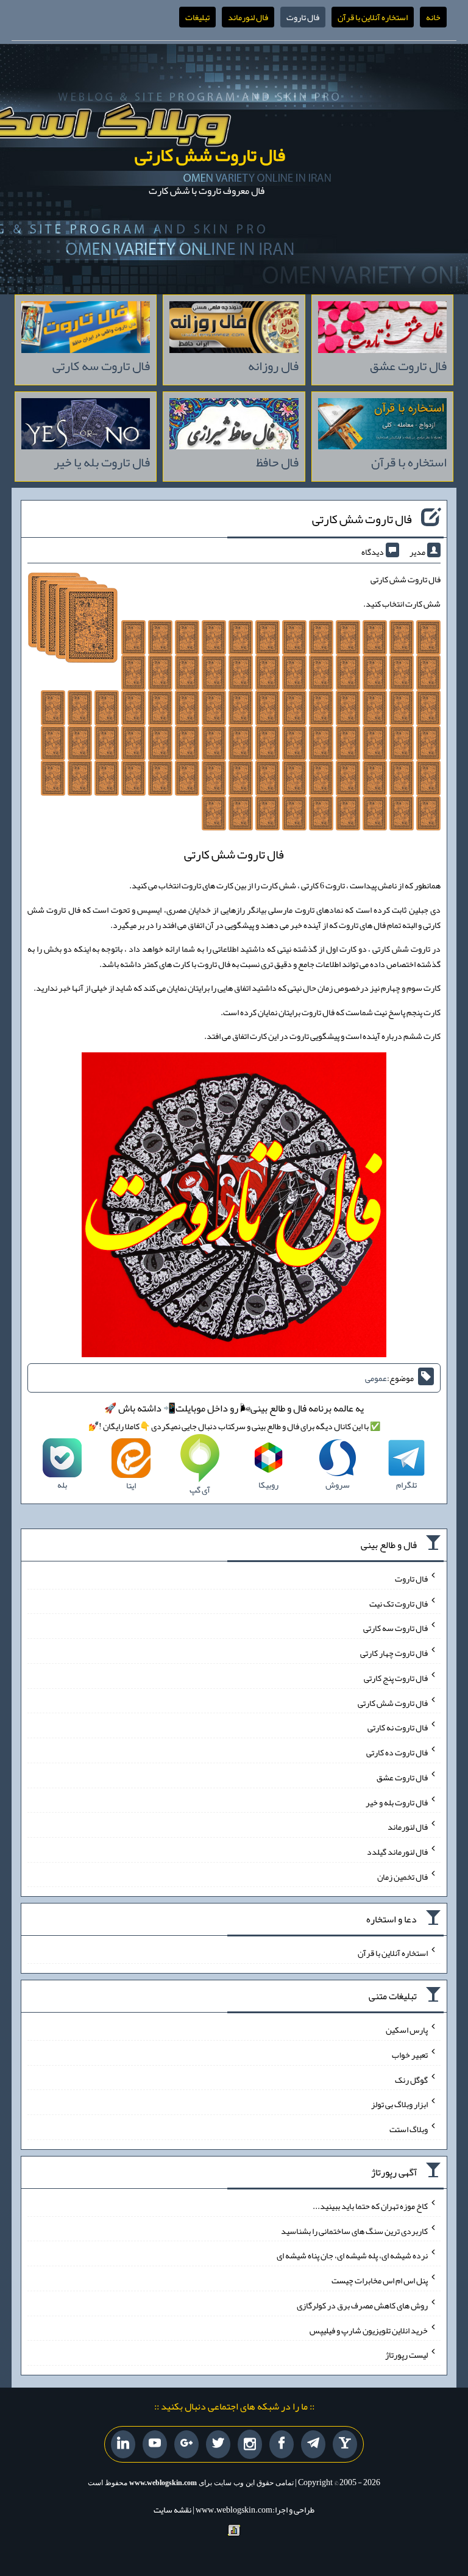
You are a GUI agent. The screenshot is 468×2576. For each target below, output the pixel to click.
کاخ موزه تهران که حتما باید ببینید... (370, 2206)
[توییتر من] (218, 2444)
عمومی (376, 1378)
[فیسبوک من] (282, 2444)
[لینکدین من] (123, 2444)
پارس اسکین (407, 2030)
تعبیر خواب (410, 2055)
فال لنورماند (248, 17)
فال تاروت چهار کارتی (394, 1653)
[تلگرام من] (313, 2444)
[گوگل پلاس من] (186, 2444)
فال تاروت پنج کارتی (396, 1678)
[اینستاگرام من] (250, 2445)
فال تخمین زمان (402, 1876)
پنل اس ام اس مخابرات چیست (380, 2280)
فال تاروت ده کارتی (397, 1752)
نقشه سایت (172, 2510)
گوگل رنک (411, 2079)
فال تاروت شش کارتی (210, 155)
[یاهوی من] (345, 2444)
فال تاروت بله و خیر (397, 1802)
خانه (433, 17)
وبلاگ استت (409, 2129)
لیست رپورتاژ (406, 2355)
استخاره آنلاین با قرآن (373, 17)
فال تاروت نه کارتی (398, 1727)
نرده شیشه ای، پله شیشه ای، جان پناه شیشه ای (352, 2255)
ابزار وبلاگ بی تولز (399, 2104)
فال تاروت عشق (402, 1777)
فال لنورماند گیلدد (397, 1852)
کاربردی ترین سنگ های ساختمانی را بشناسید (354, 2230)
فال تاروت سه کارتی (395, 1628)
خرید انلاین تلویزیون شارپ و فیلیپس (369, 2330)
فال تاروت (303, 17)
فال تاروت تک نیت (399, 1603)
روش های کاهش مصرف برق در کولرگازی (362, 2305)
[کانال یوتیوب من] (155, 2444)
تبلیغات (197, 17)
